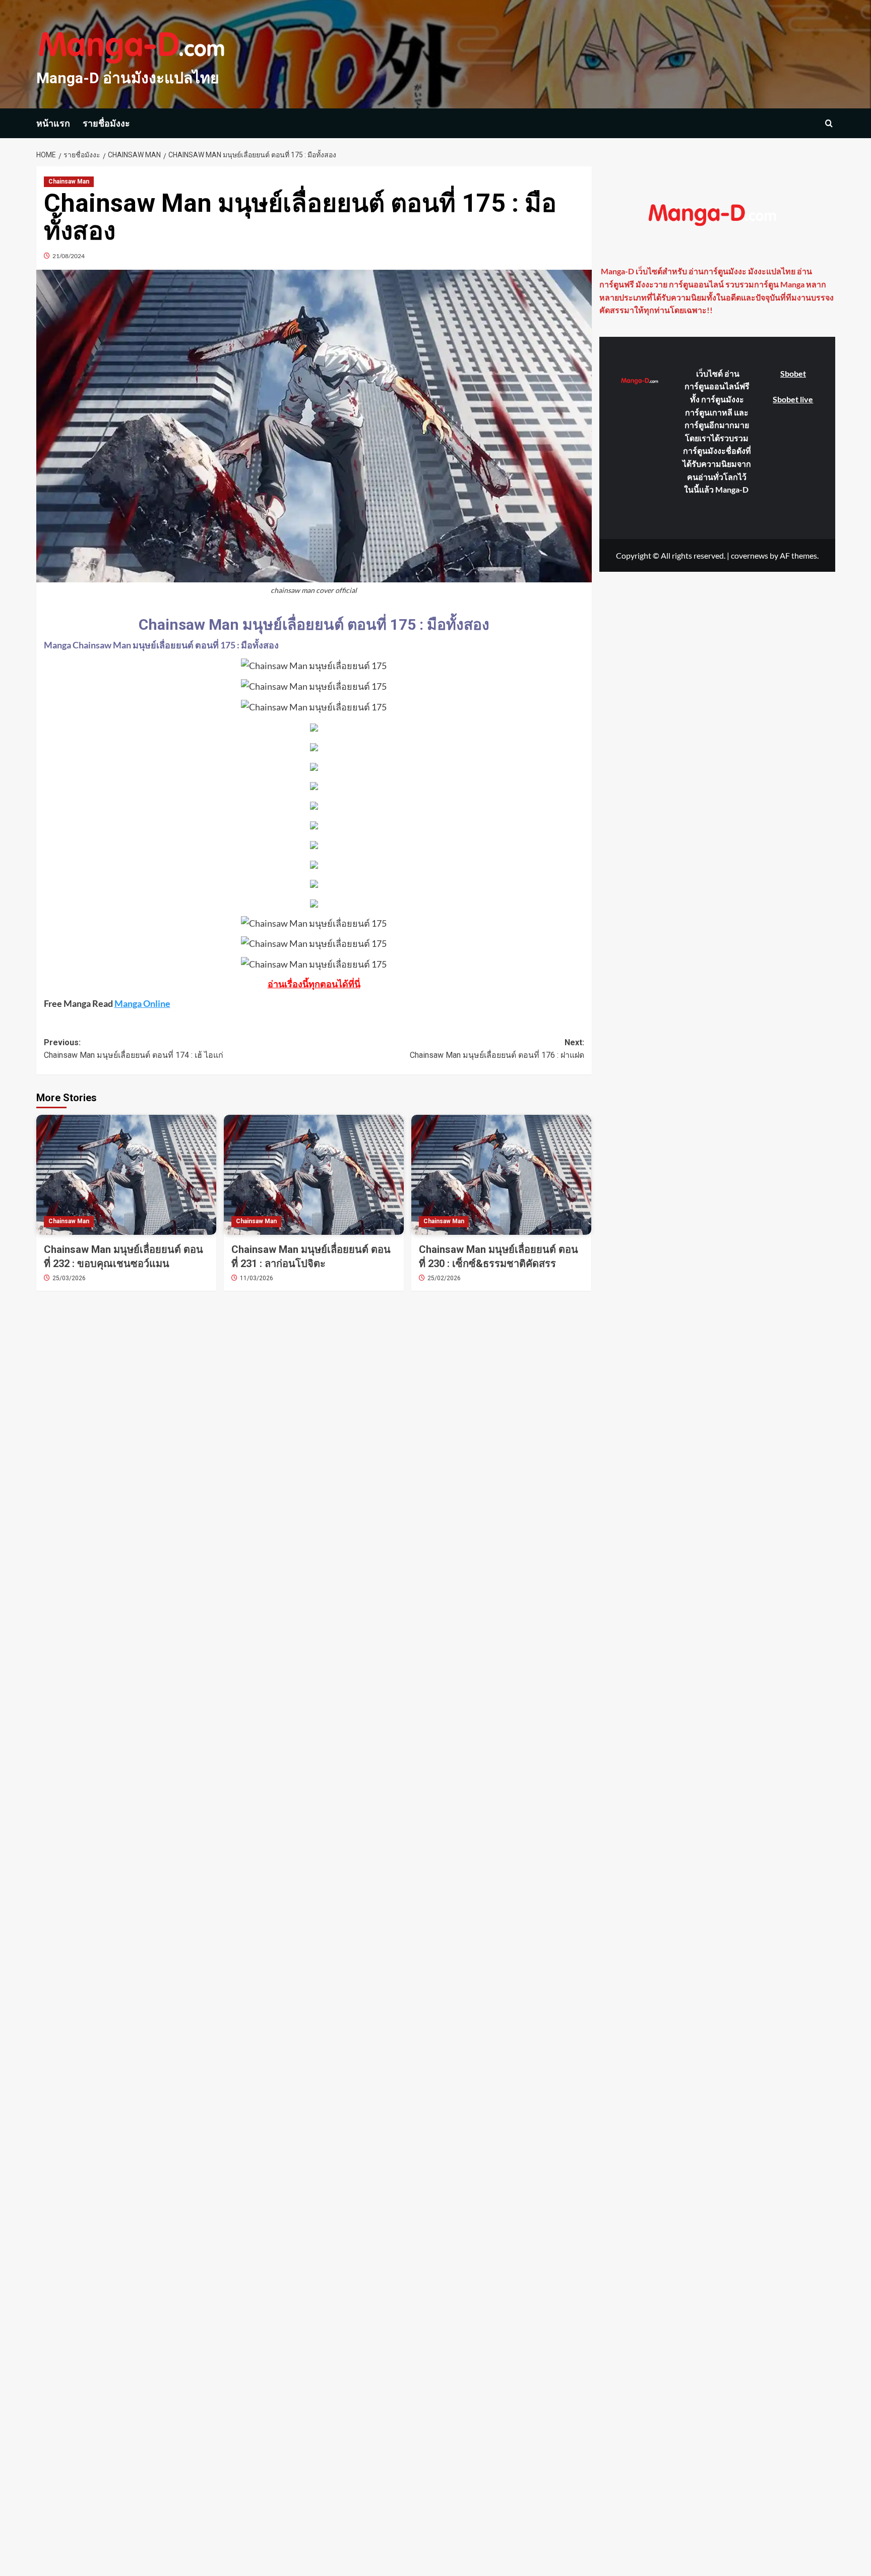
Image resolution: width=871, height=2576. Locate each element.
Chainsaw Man (69, 182)
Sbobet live (793, 399)
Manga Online (142, 1003)
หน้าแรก (53, 123)
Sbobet (793, 373)
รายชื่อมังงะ (106, 123)
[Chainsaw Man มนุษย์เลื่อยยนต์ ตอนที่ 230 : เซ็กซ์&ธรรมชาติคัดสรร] (501, 1175)
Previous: (134, 1049)
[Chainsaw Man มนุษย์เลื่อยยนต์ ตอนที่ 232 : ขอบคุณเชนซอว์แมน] (126, 1175)
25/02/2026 (444, 1278)
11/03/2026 (257, 1278)
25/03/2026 (69, 1278)
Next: (497, 1049)
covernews (750, 555)
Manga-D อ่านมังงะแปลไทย (128, 78)
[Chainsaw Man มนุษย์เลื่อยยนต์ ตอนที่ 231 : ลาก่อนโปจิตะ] (314, 1175)
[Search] (829, 123)
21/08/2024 (69, 256)
